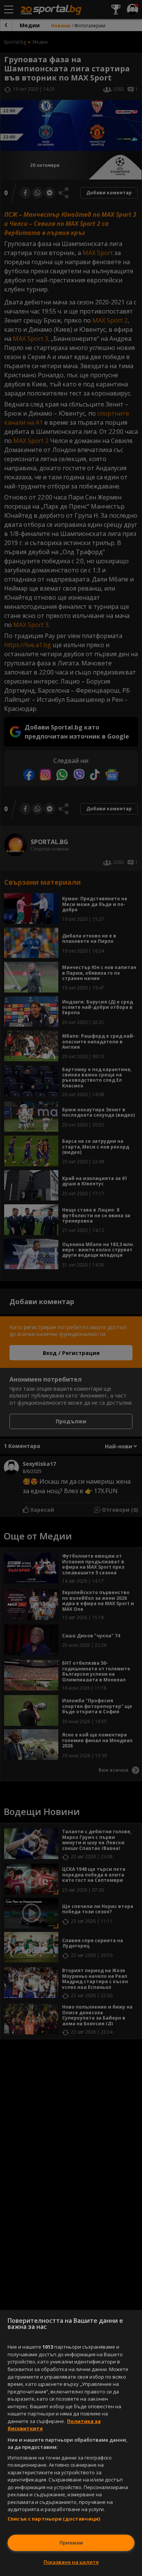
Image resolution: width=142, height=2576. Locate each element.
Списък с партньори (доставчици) (54, 2519)
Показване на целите (71, 2562)
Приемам (71, 2543)
